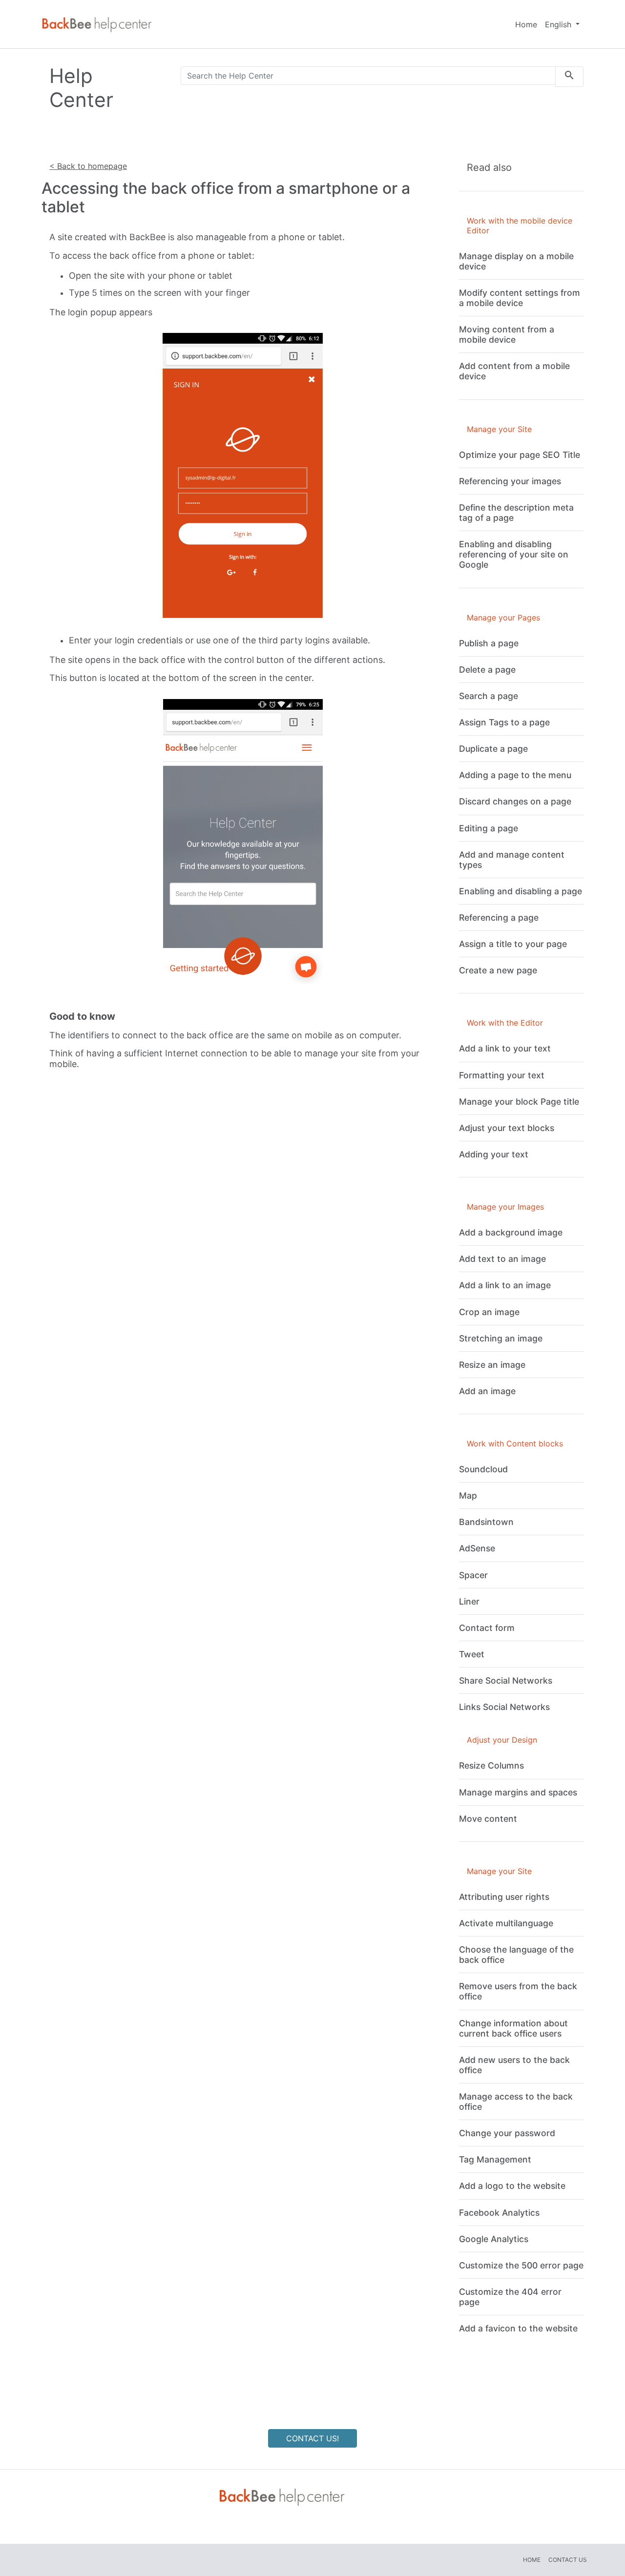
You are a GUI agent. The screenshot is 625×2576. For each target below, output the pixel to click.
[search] (569, 77)
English (559, 24)
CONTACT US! (312, 2438)
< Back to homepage (88, 166)
